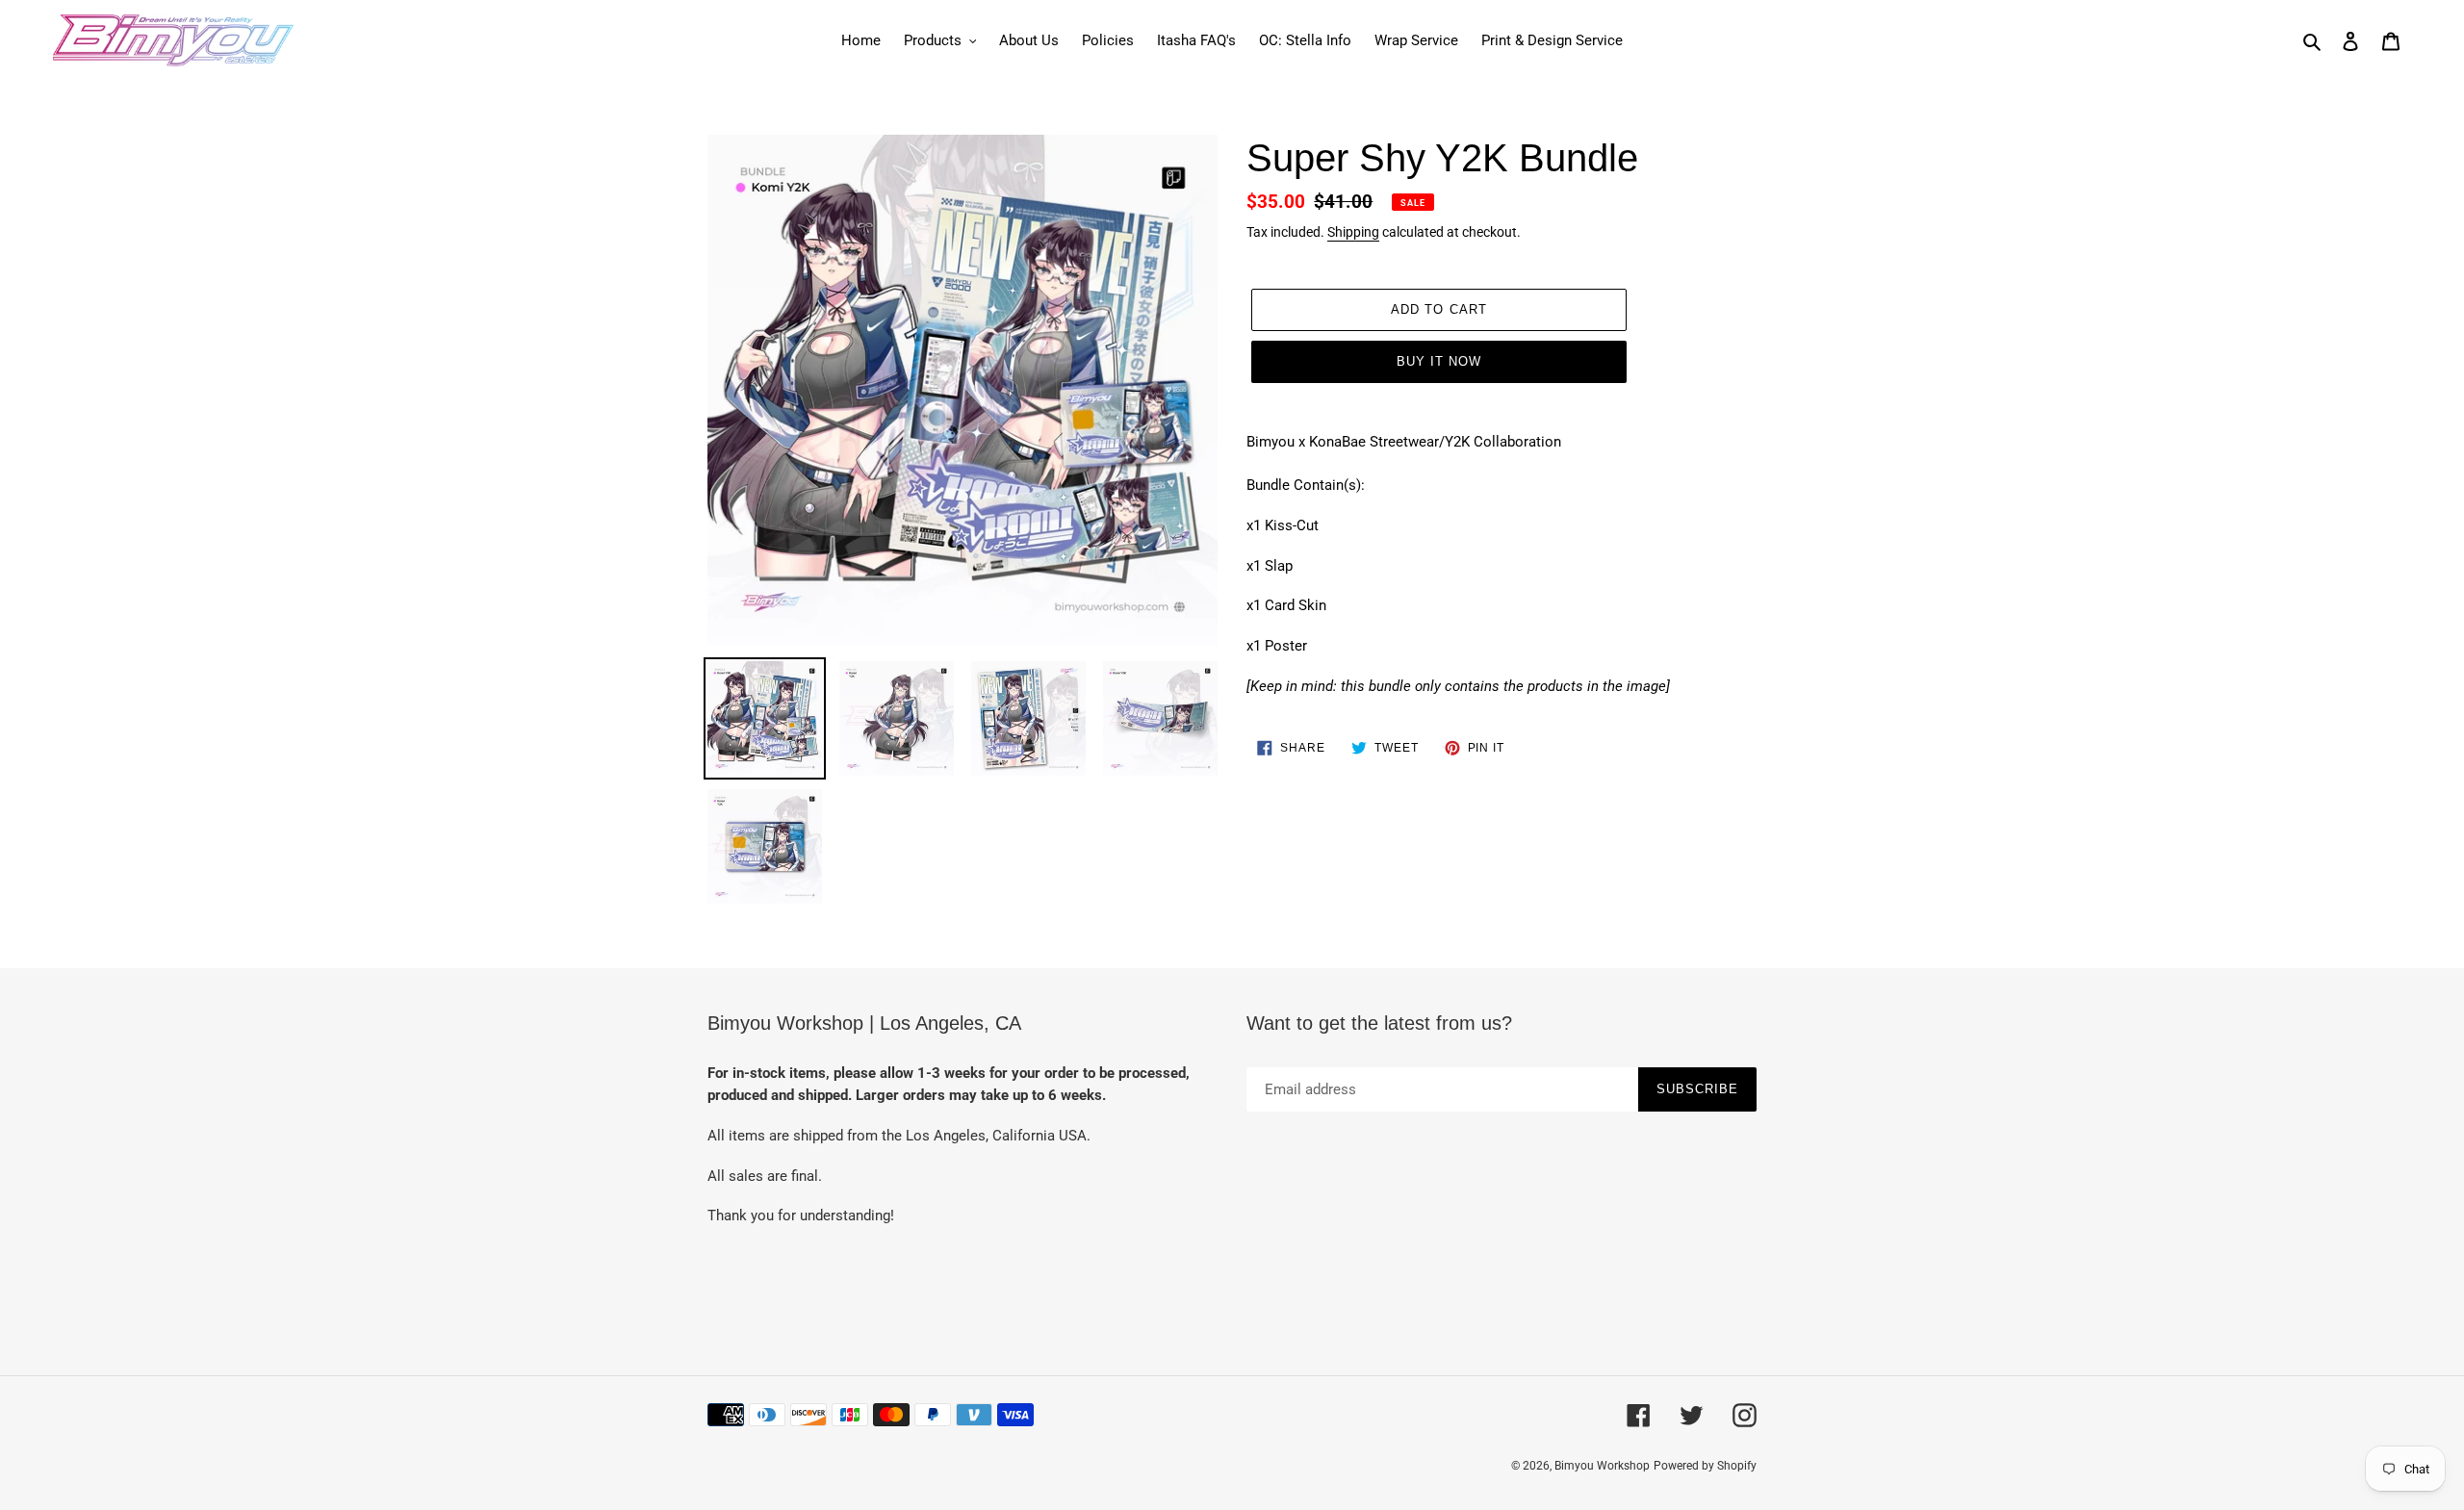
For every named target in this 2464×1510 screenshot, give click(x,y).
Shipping (1353, 232)
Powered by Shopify (1705, 1466)
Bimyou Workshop (1602, 1466)
